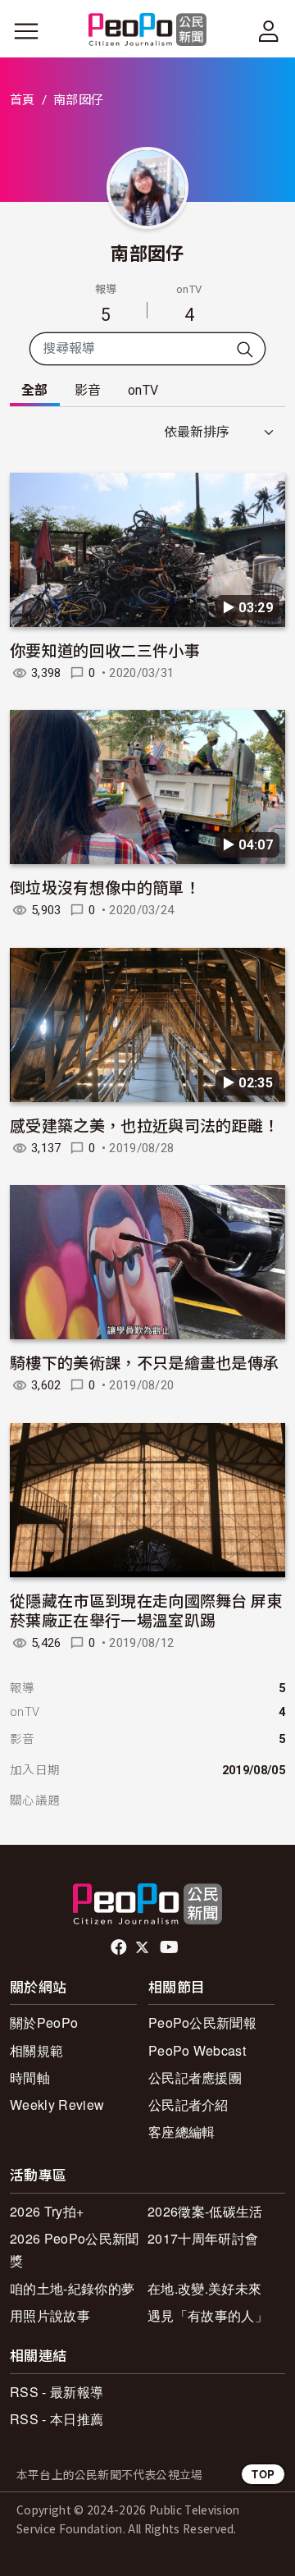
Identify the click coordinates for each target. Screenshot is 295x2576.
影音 (88, 390)
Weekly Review (57, 2105)
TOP (263, 2474)
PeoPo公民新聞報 (202, 2022)
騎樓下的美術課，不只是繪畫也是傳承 (144, 1362)
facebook (120, 1947)
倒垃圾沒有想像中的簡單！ (105, 887)
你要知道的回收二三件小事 (105, 650)
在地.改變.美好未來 (204, 2288)
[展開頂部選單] (269, 31)
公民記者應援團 (195, 2077)
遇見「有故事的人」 (208, 2315)
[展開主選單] (26, 31)
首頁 (23, 100)
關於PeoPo (44, 2022)
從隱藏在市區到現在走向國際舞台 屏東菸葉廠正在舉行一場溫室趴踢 (146, 1610)
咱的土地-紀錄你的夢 (72, 2288)
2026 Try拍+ (47, 2211)
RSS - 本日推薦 (57, 2419)
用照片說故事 (50, 2315)
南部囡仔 (147, 252)
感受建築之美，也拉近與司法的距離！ (144, 1125)
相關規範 (36, 2050)
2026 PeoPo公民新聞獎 (74, 2249)
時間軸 (30, 2077)
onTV (143, 390)
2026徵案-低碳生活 (205, 2211)
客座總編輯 (182, 2132)
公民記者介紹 (188, 2105)
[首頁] (148, 31)
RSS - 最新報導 (57, 2392)
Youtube (170, 1947)
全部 (35, 390)
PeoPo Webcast (197, 2050)
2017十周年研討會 (203, 2238)
